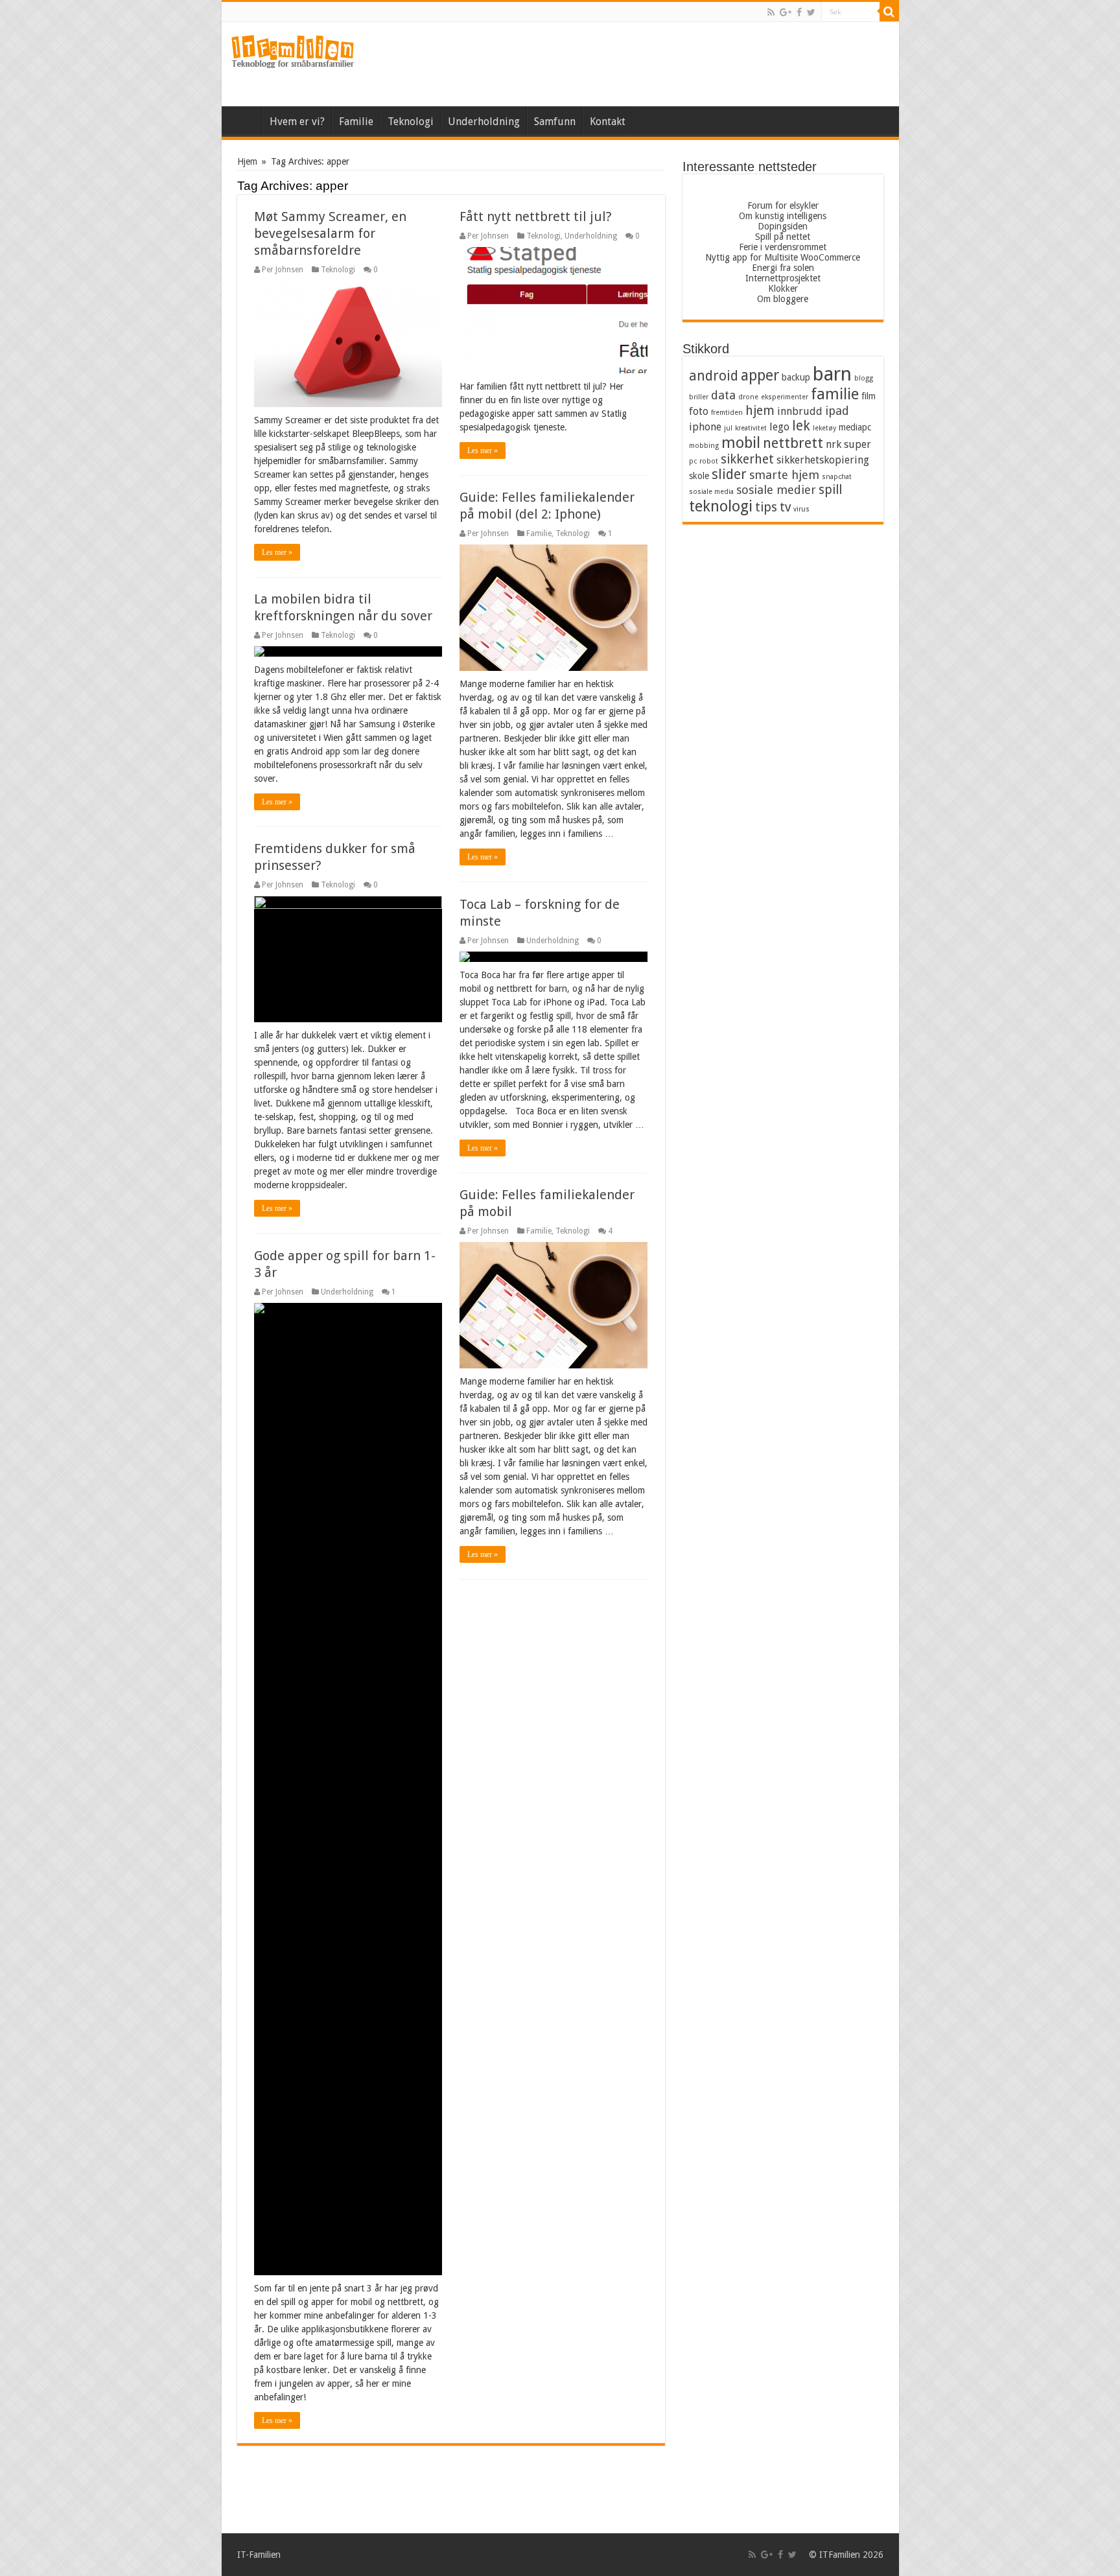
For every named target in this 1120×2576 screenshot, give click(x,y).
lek (801, 426)
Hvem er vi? (297, 122)
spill (830, 490)
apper (760, 375)
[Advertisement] (653, 64)
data (723, 395)
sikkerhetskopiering (823, 460)
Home (649, 120)
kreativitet (751, 428)
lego (779, 427)
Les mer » (277, 552)
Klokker (783, 288)
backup (796, 377)
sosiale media (711, 492)
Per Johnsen (283, 270)
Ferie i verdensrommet (783, 247)
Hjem (245, 120)
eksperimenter (785, 397)
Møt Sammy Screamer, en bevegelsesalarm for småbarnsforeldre (330, 233)
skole (699, 476)
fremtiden (727, 413)
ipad (837, 411)
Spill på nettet (783, 237)
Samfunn (555, 122)
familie (835, 394)
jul (728, 428)
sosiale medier (776, 490)
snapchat (837, 477)
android (714, 376)
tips (766, 507)
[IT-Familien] (293, 52)
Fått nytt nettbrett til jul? (536, 217)
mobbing (704, 446)
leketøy (824, 428)
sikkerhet (747, 459)
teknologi (721, 506)
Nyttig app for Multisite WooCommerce (783, 257)
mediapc (855, 427)
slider (729, 474)
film (869, 396)
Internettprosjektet (783, 278)
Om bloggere (783, 299)
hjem (760, 411)
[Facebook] (799, 12)
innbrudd (800, 411)
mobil (741, 443)
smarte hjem (784, 475)
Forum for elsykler (783, 205)
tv (785, 507)
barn (832, 374)
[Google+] (786, 12)
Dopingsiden (783, 226)
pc (693, 461)
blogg (864, 378)
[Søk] (889, 12)
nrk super (848, 444)
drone (748, 397)
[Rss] (771, 12)
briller (699, 397)
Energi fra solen (783, 268)
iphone (705, 427)
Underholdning (484, 122)
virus (801, 509)
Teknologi (411, 122)
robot (709, 461)
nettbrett (793, 443)
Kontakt (608, 122)
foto (699, 411)
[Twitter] (811, 12)
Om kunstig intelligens (783, 216)
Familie (356, 122)
